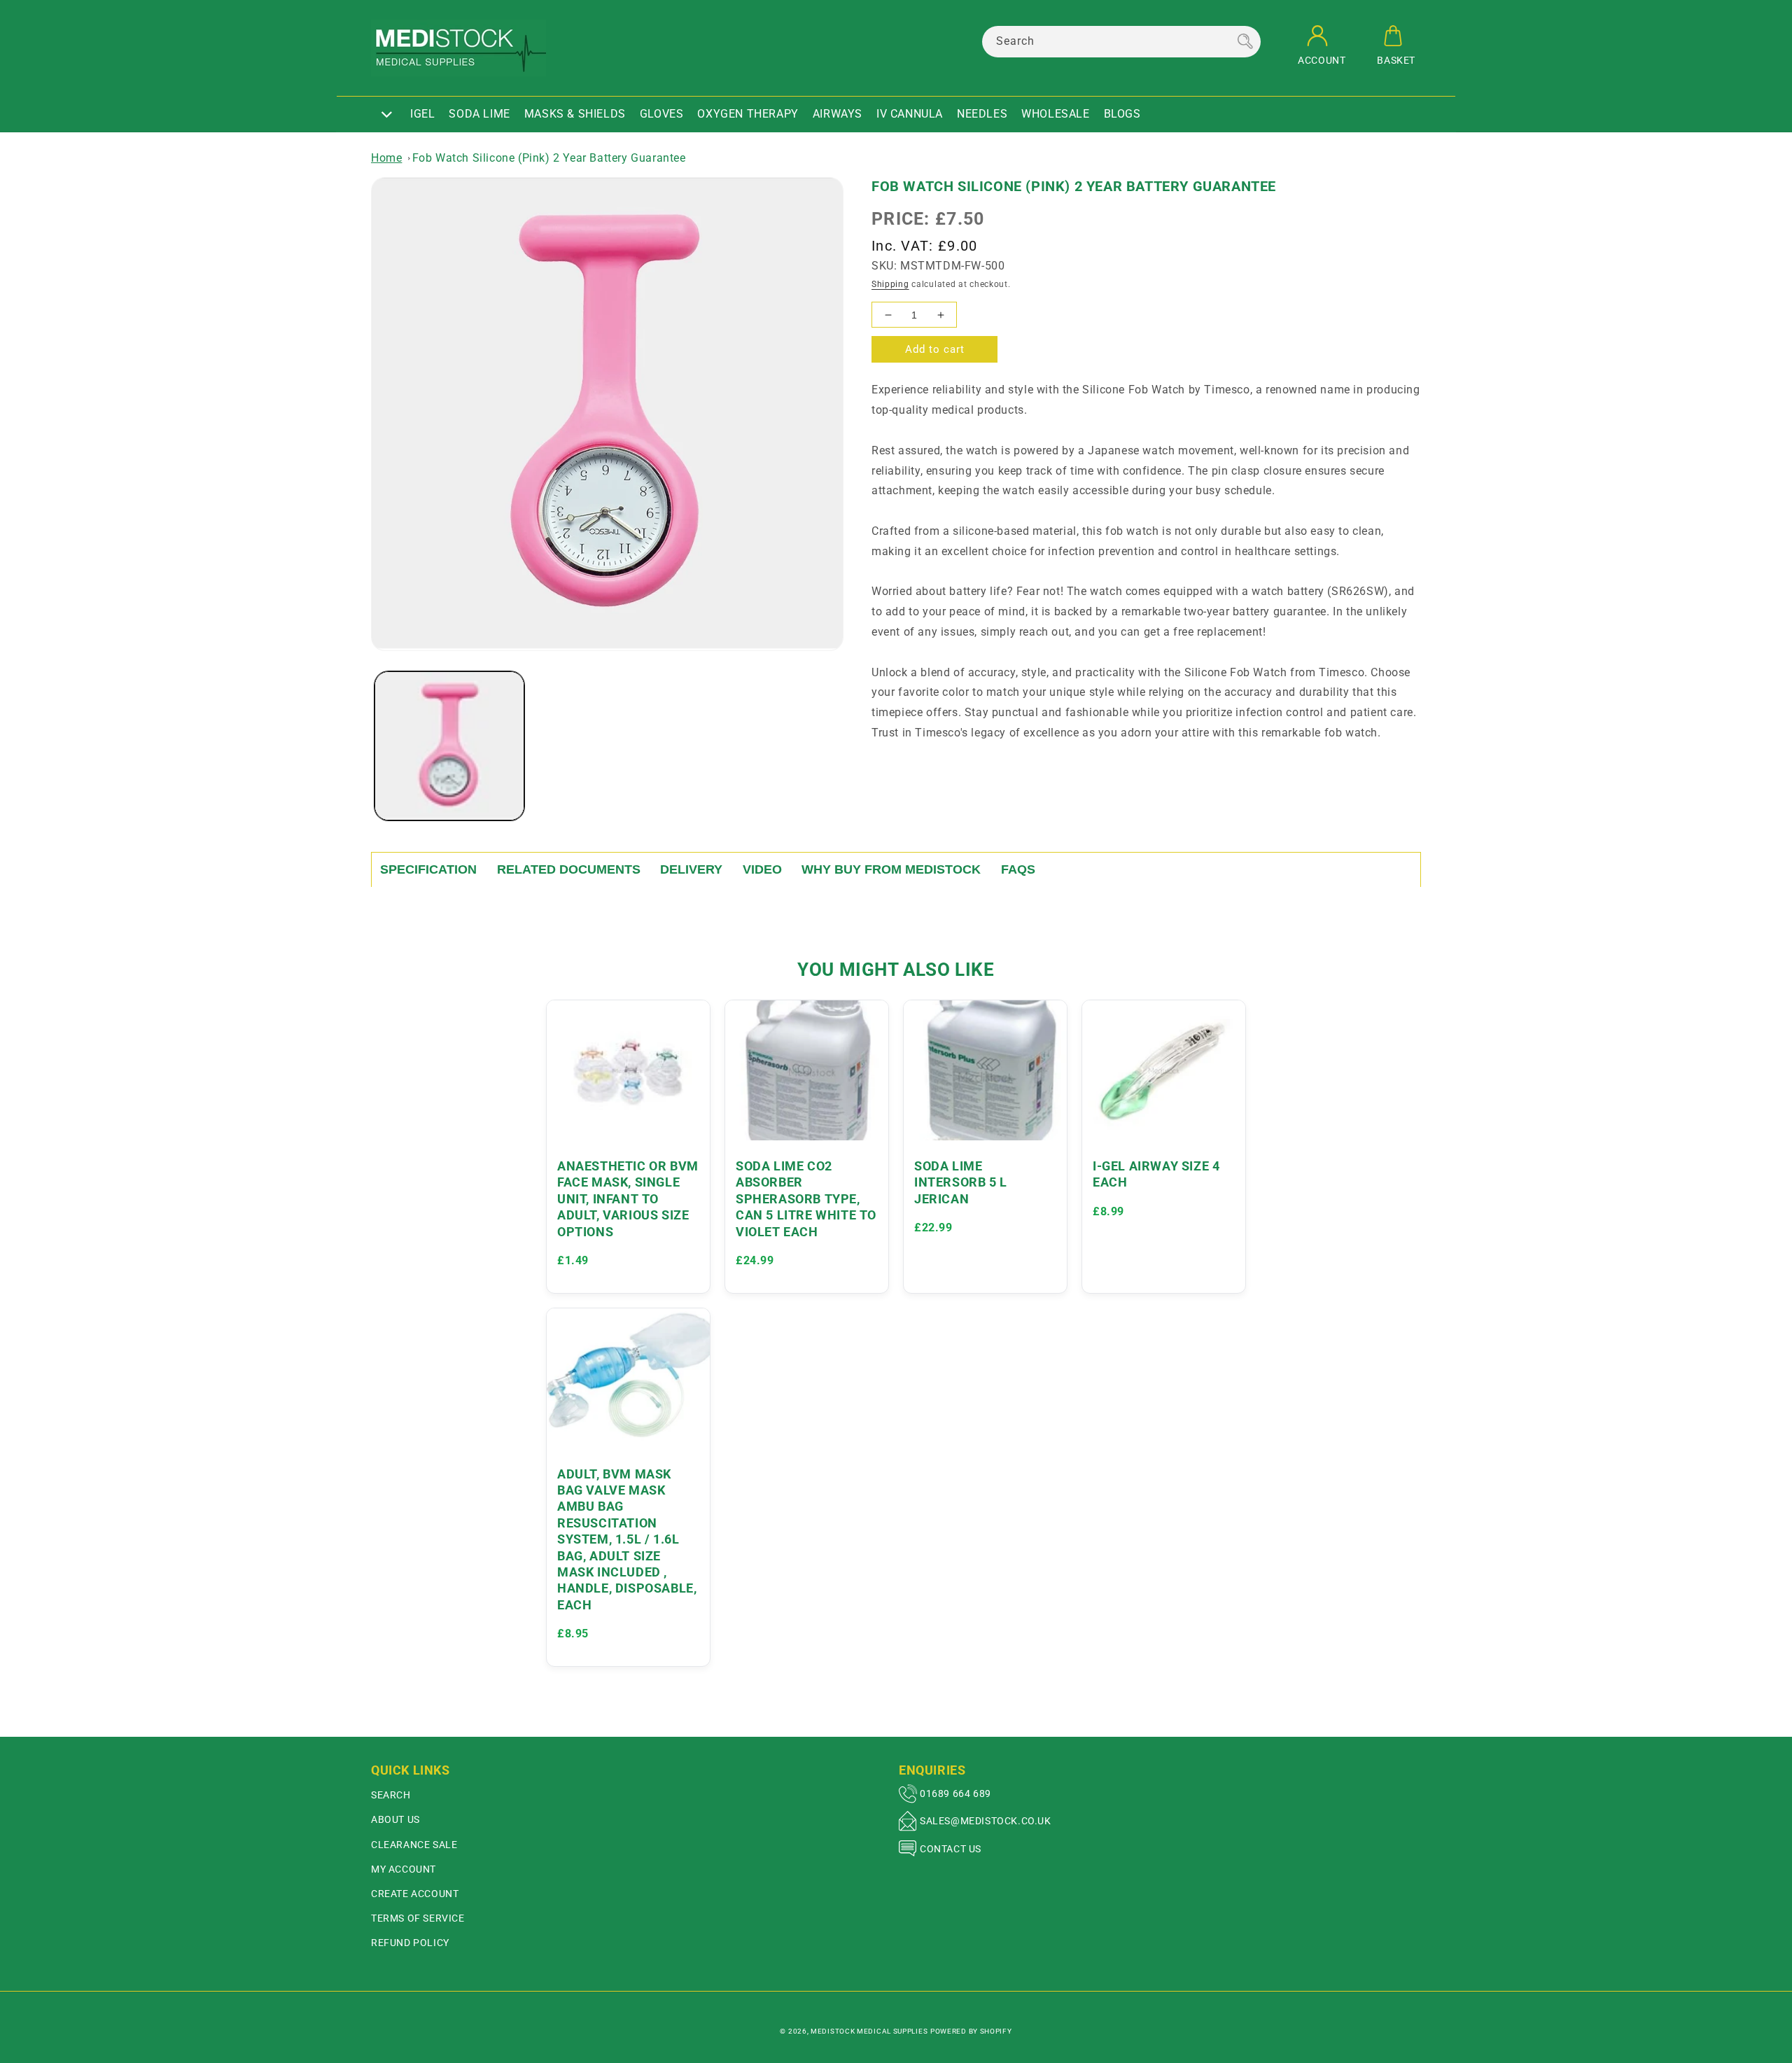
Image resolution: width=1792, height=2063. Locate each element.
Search (391, 1795)
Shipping (890, 284)
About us (395, 1819)
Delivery (691, 869)
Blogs (1122, 114)
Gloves (662, 114)
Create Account (415, 1894)
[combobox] (1121, 42)
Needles (982, 114)
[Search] (1245, 41)
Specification (428, 869)
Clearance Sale (414, 1845)
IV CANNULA (910, 114)
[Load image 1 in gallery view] (449, 746)
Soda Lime (479, 114)
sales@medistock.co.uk (986, 1821)
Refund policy (410, 1943)
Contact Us (951, 1849)
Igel (422, 114)
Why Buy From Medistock (891, 869)
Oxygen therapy (748, 114)
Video (762, 869)
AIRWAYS (838, 114)
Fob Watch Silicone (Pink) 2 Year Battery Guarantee (549, 158)
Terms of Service (418, 1918)
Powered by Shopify (971, 2031)
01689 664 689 (955, 1793)
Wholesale (1055, 114)
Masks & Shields (575, 114)
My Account (404, 1869)
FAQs (1018, 869)
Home (386, 158)
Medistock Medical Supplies (869, 2031)
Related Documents (569, 869)
